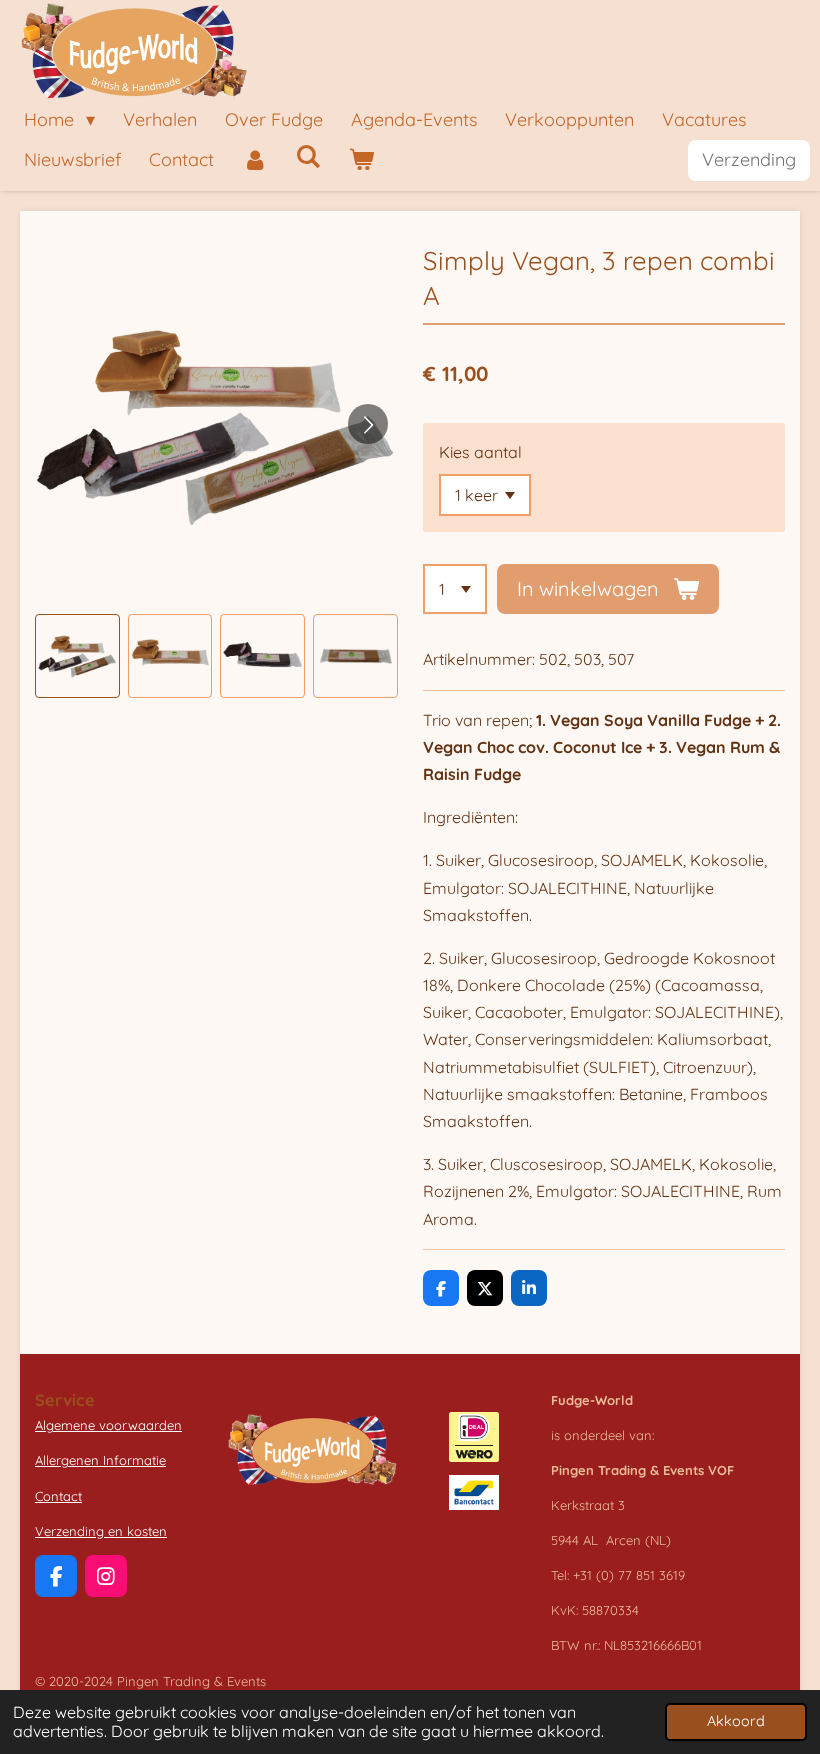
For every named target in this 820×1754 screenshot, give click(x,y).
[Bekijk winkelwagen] (360, 160)
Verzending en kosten (101, 1531)
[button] (77, 656)
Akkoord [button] (736, 1721)
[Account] (254, 160)
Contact (58, 1496)
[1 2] (455, 589)
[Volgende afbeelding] (368, 424)
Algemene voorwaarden (108, 1425)
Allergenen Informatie (100, 1460)
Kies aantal (480, 452)
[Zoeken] (307, 156)
